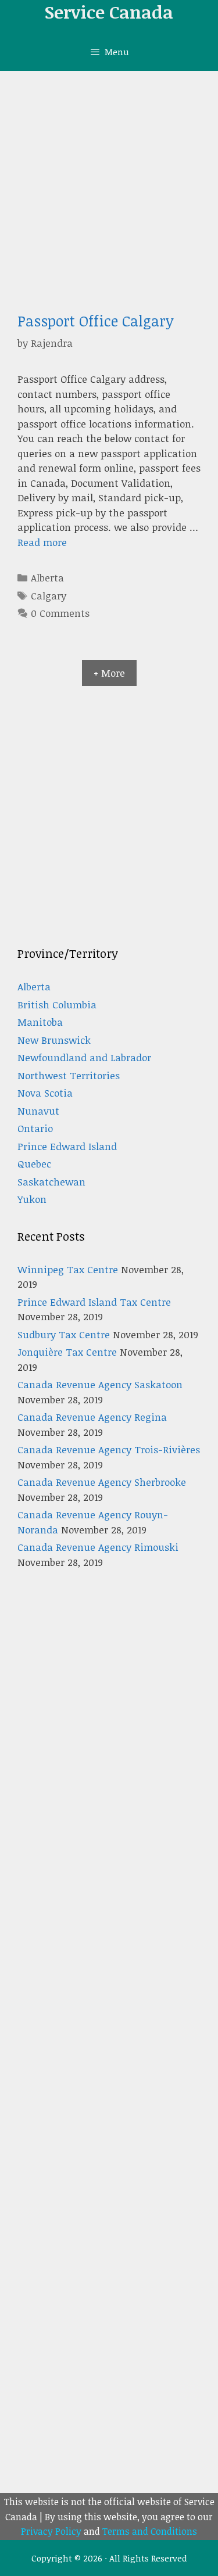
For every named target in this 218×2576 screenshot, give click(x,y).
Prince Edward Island (67, 1146)
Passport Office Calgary (96, 321)
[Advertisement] (109, 186)
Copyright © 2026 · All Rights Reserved (109, 2558)
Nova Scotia (45, 1093)
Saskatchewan (51, 1182)
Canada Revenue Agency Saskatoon (100, 1384)
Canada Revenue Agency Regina (92, 1417)
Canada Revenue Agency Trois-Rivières (109, 1449)
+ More (109, 673)
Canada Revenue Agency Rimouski (98, 1547)
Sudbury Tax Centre (64, 1334)
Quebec (34, 1164)
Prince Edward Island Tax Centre (94, 1302)
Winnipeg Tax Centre (68, 1269)
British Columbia (57, 1005)
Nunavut (38, 1111)
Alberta (47, 578)
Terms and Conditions (150, 2531)
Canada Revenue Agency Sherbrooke (102, 1482)
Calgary (49, 596)
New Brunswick (54, 1040)
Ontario (35, 1128)
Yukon (32, 1199)
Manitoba (40, 1022)
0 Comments (60, 613)
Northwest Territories (69, 1075)
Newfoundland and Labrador (84, 1057)
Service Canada (109, 12)
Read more (42, 542)
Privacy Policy (51, 2531)
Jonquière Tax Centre (67, 1352)
